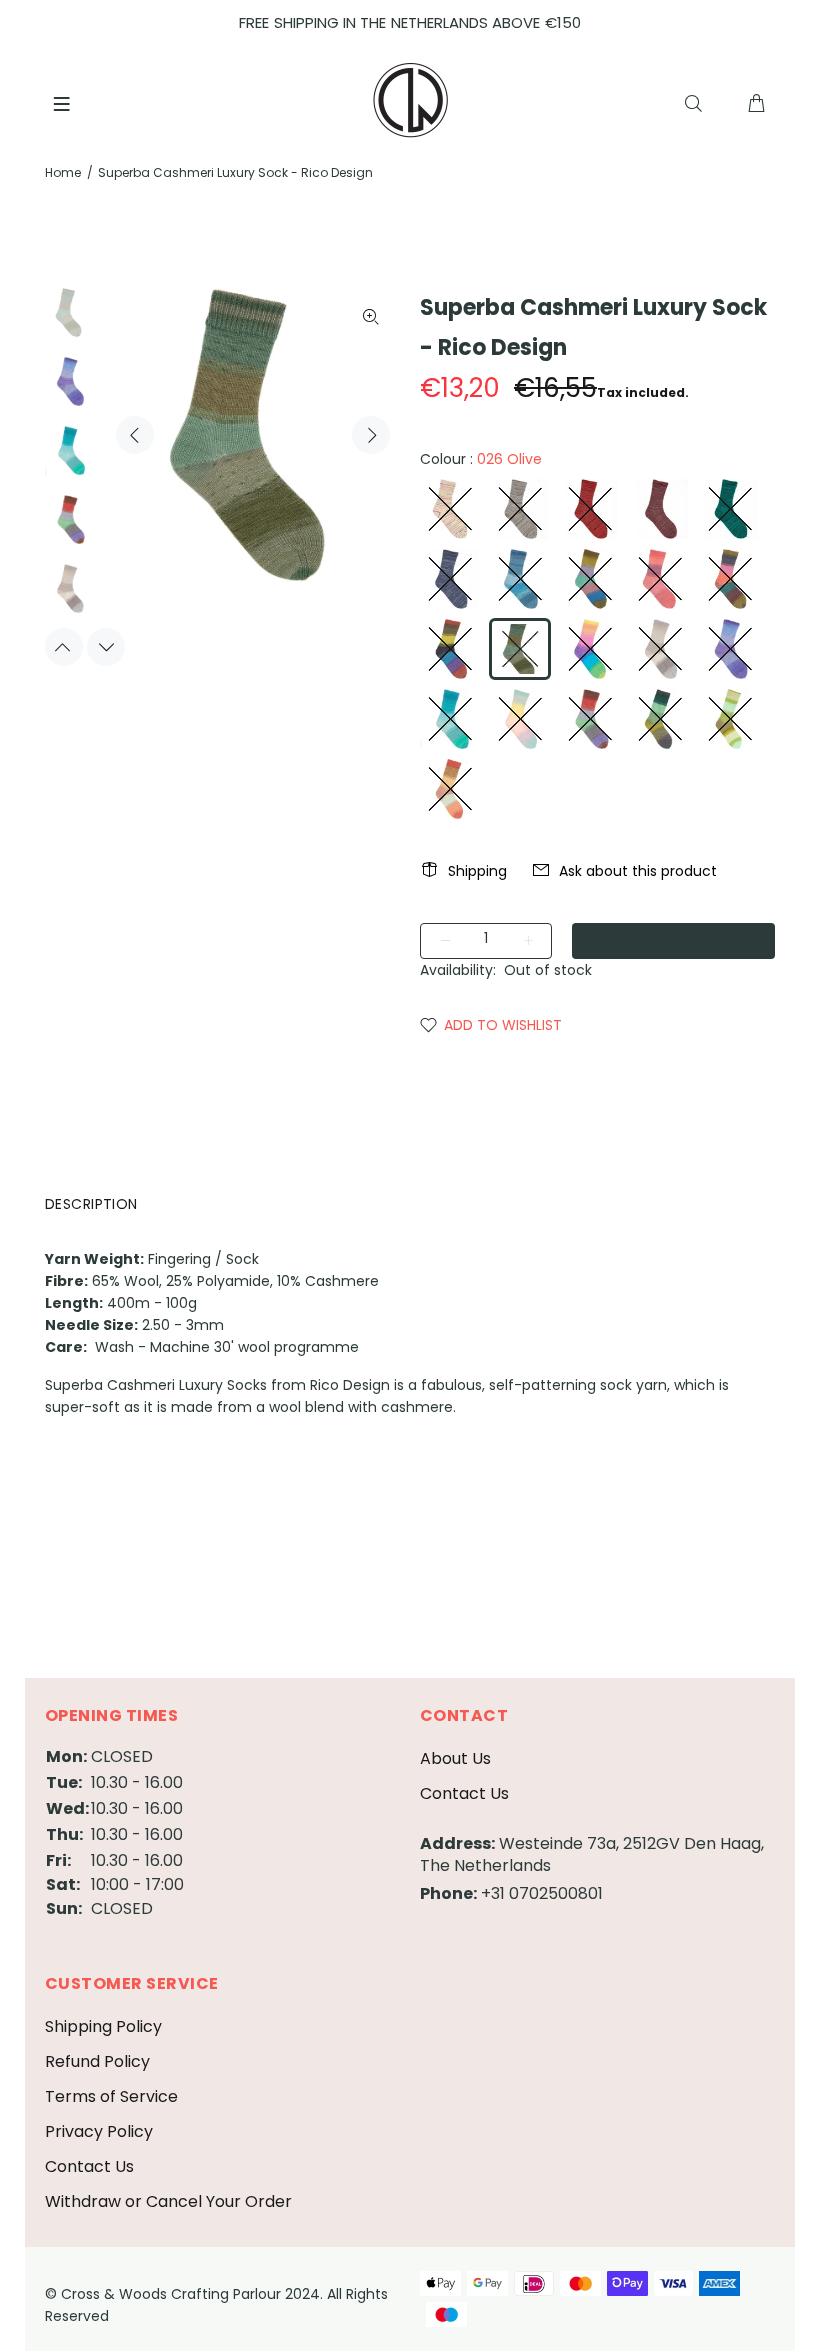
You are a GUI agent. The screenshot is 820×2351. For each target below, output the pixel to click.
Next (371, 435)
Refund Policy (97, 2061)
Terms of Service (111, 2096)
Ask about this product (638, 871)
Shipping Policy (103, 2026)
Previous (135, 435)
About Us (455, 1758)
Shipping (477, 871)
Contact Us (464, 1793)
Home (63, 172)
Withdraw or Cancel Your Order (168, 2201)
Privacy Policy (99, 2131)
